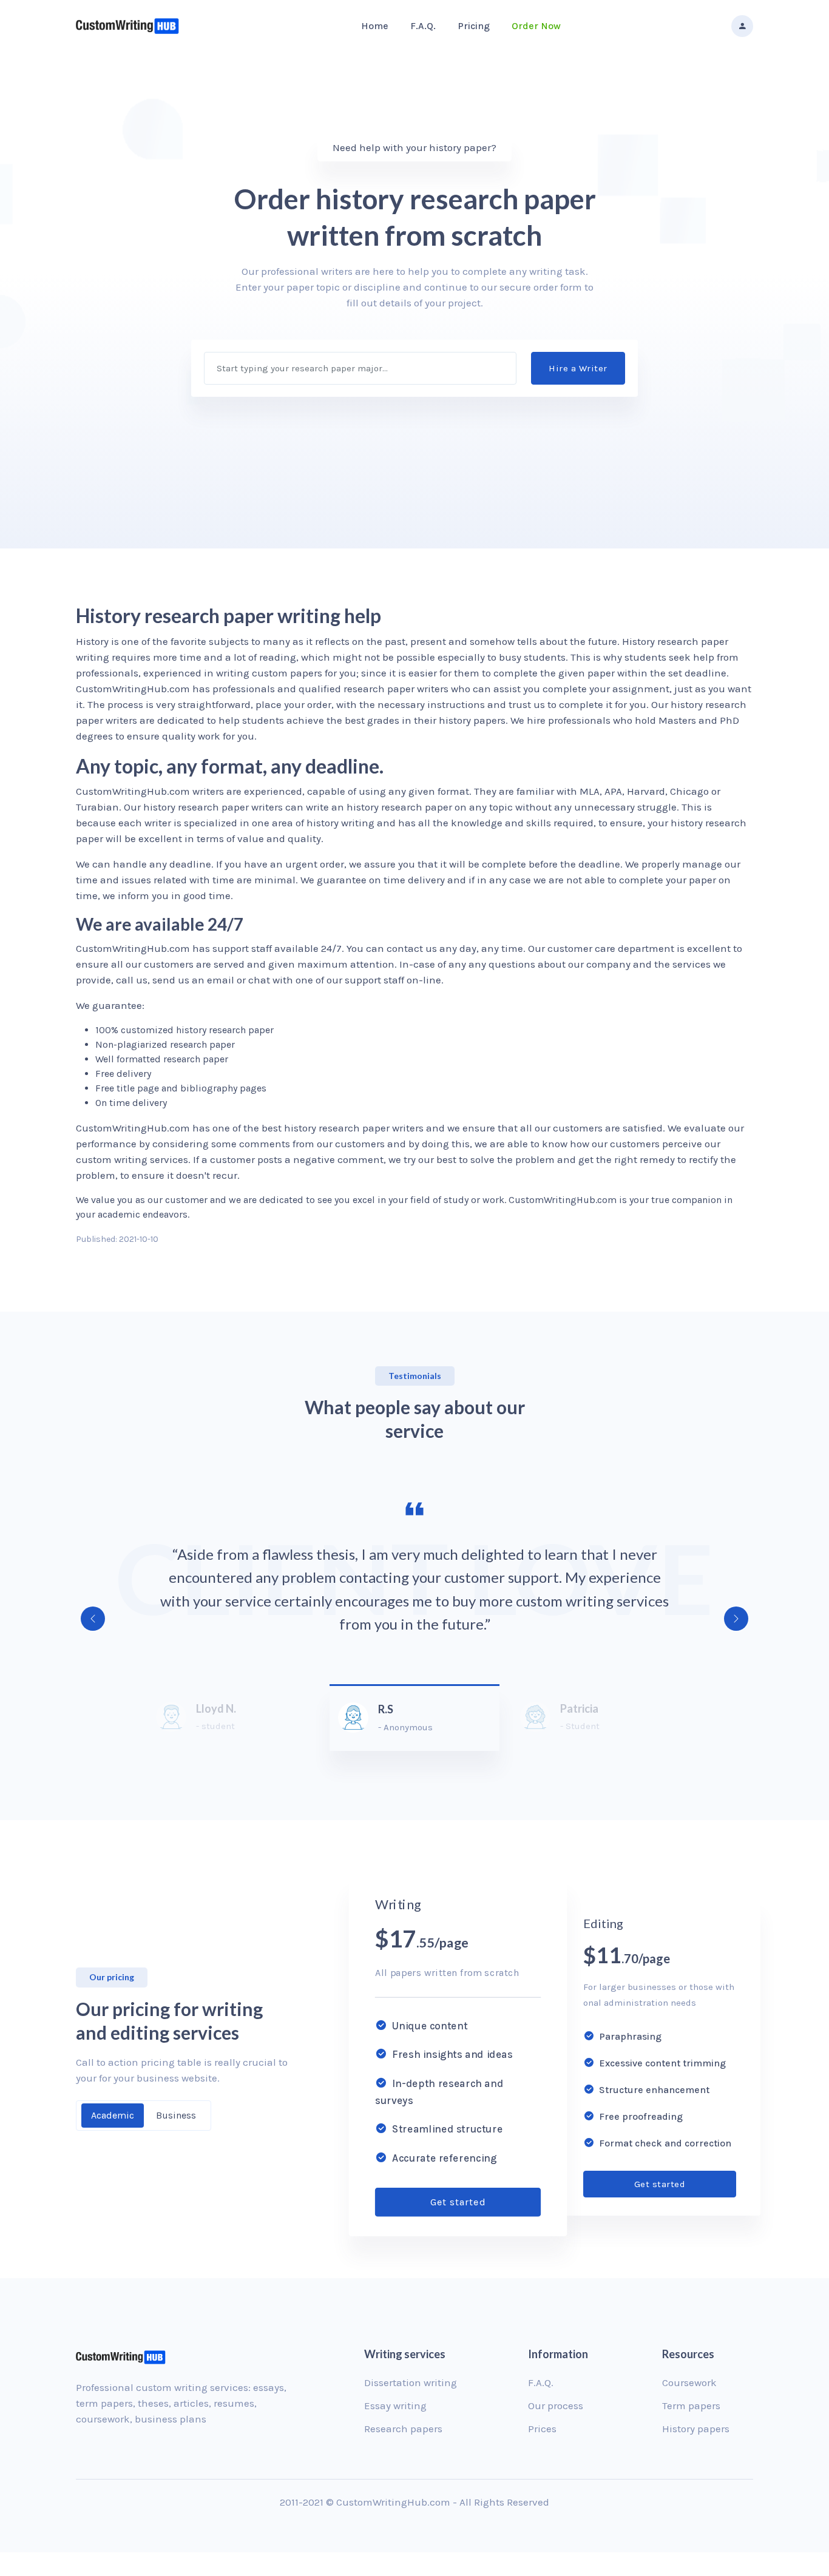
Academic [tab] (113, 2115)
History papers (696, 2429)
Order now (536, 26)
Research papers (403, 2429)
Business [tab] (176, 2115)
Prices (542, 2429)
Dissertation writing (411, 2382)
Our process (556, 2406)
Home (375, 26)
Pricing (474, 26)
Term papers (691, 2406)
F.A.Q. (423, 26)
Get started (458, 2202)
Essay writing (395, 2406)
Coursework (689, 2382)
